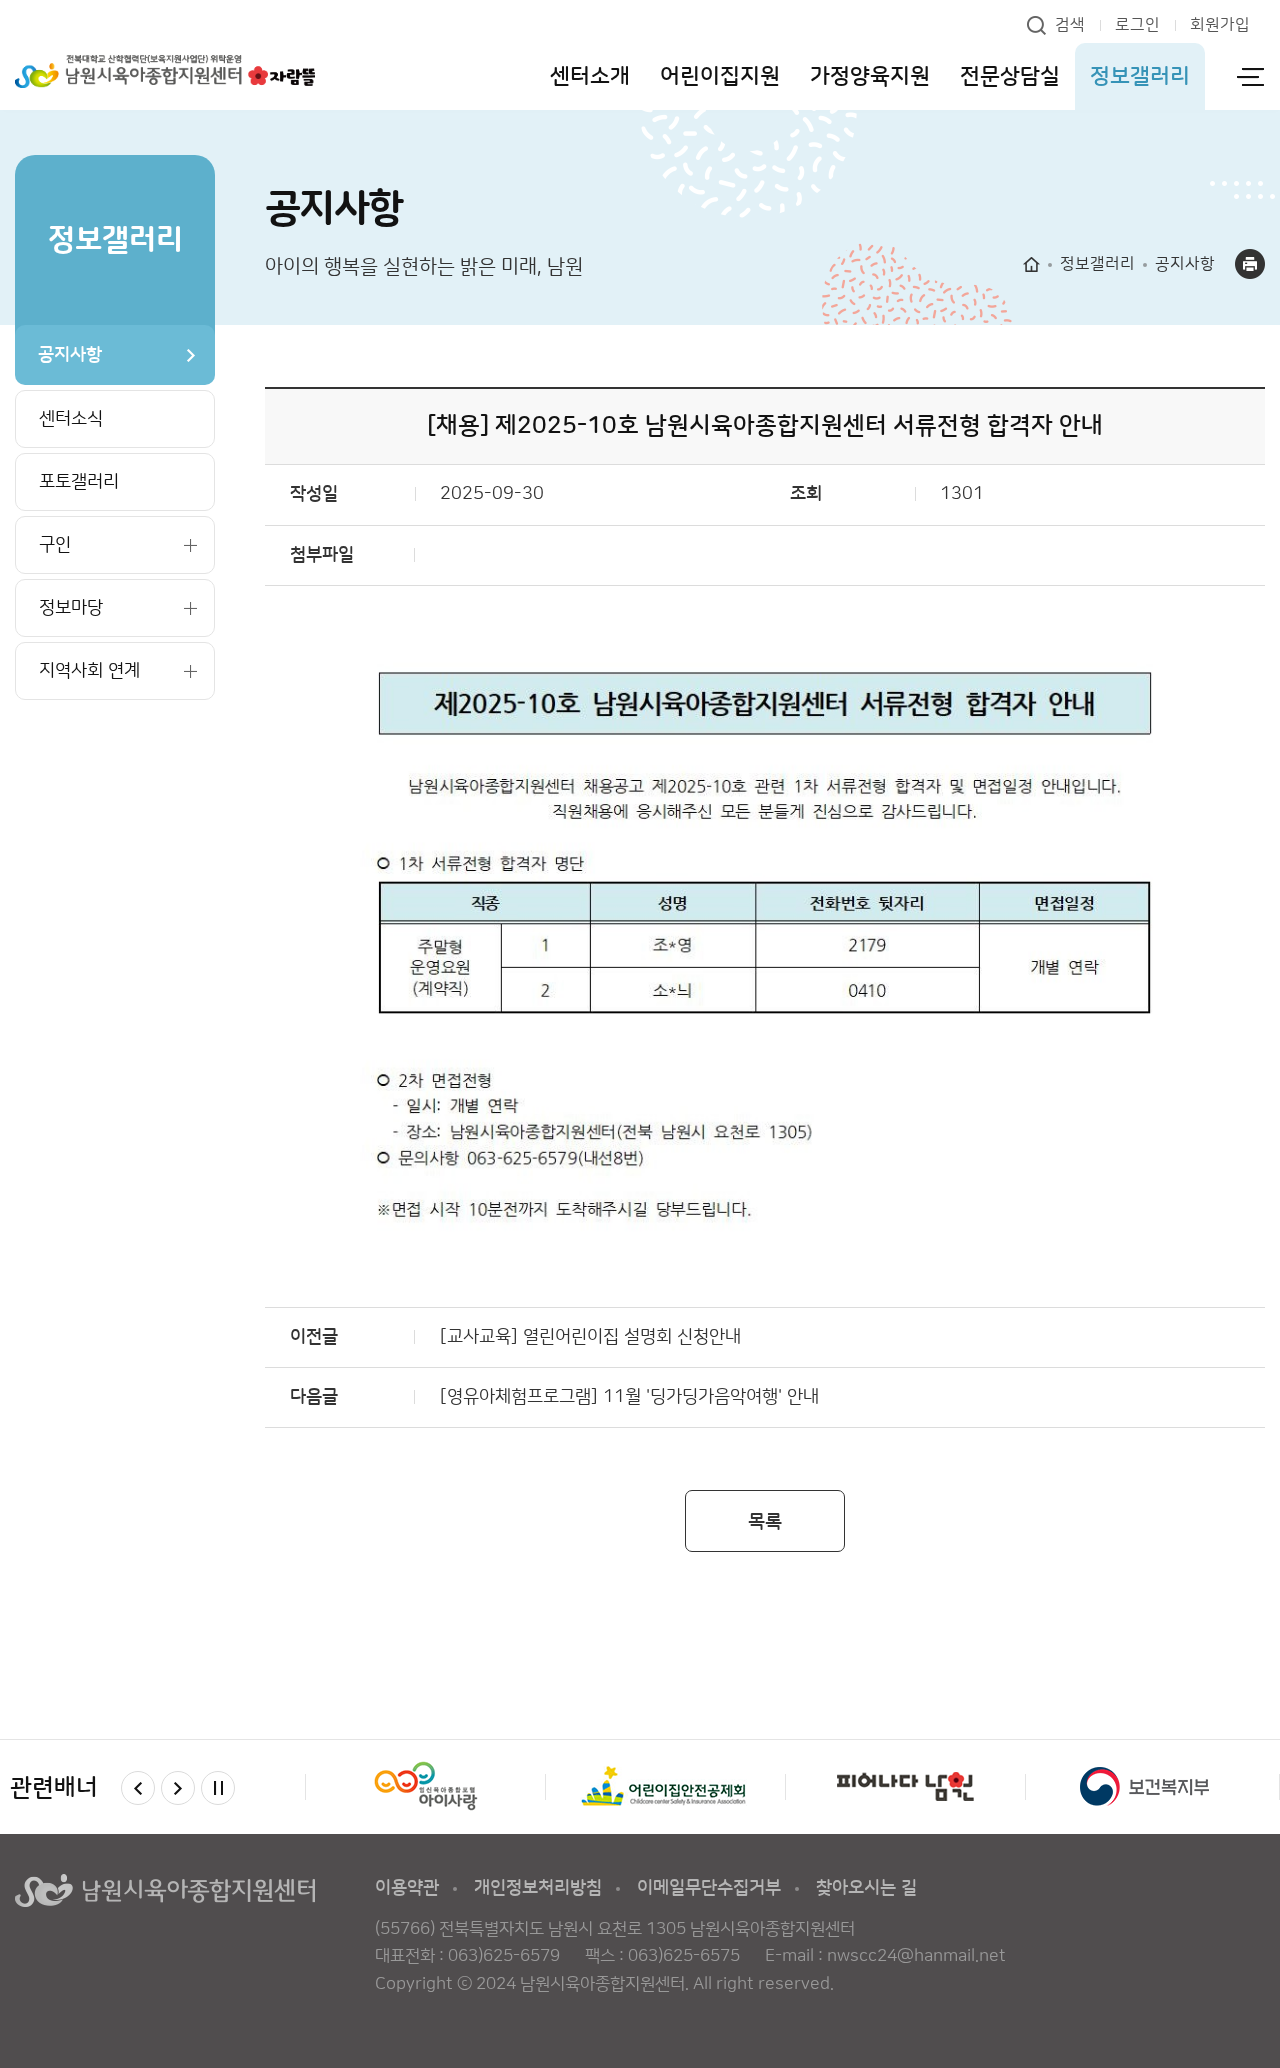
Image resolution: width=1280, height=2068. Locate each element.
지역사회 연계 (89, 671)
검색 (1070, 25)
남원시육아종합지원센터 (165, 72)
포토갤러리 (79, 482)
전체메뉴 (1250, 76)
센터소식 (71, 419)
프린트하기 (1250, 264)
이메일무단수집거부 (709, 1888)
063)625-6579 (504, 1956)
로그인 (1137, 25)
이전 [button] (138, 1788)
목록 (765, 1521)
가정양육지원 (870, 76)
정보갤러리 (1140, 76)
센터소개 (590, 76)
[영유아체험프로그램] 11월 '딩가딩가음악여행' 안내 (629, 1397)
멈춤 (218, 1788)
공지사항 (70, 355)
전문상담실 (1010, 76)
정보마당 (71, 608)
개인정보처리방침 (538, 1888)
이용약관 (407, 1888)
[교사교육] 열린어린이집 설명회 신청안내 (590, 1337)
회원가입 (1220, 25)
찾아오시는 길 (866, 1888)
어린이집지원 (720, 76)
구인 (55, 545)
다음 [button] (178, 1788)
